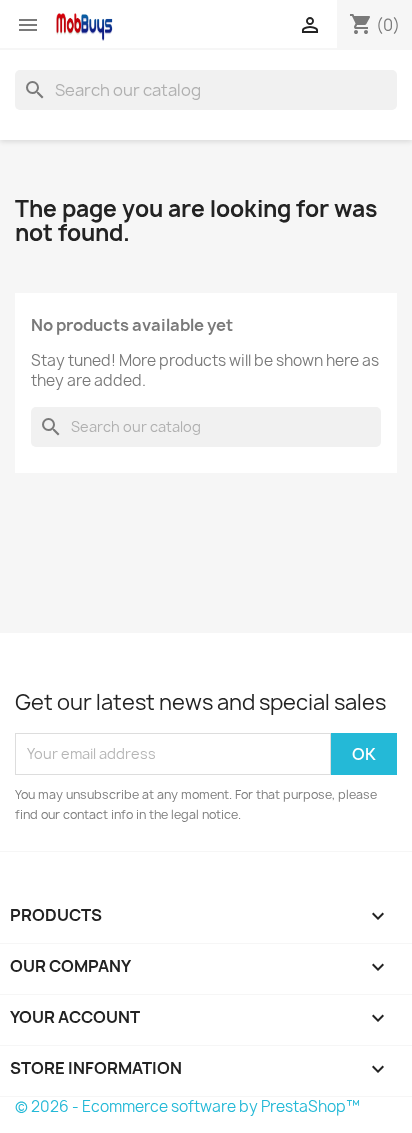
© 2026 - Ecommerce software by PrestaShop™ (187, 1106)
